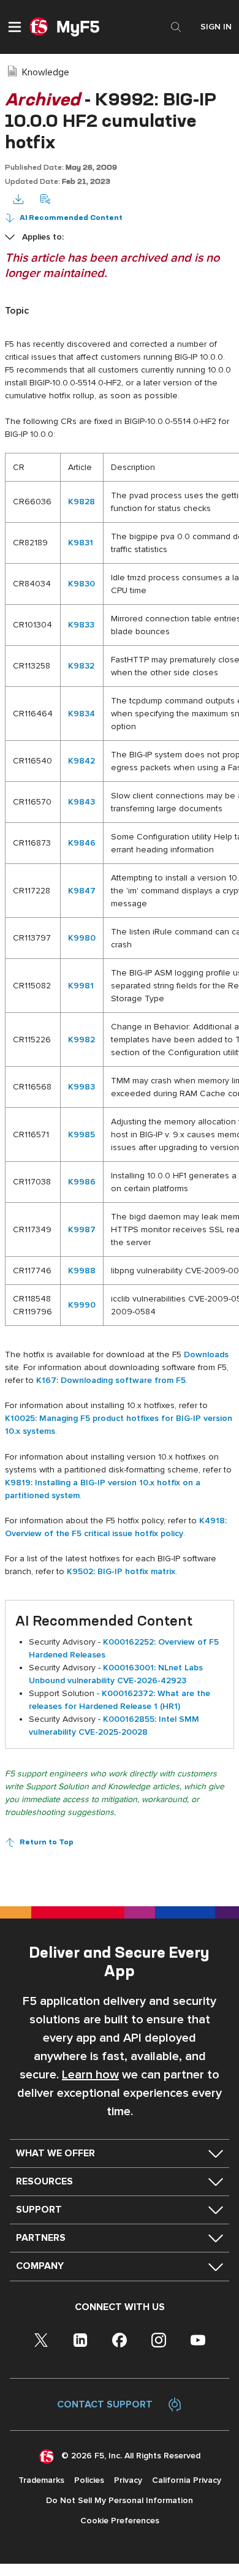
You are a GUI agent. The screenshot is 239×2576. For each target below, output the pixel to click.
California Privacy (187, 2480)
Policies (89, 2480)
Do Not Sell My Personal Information (120, 2500)
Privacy (128, 2480)
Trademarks (41, 2480)
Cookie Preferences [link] (120, 2521)
